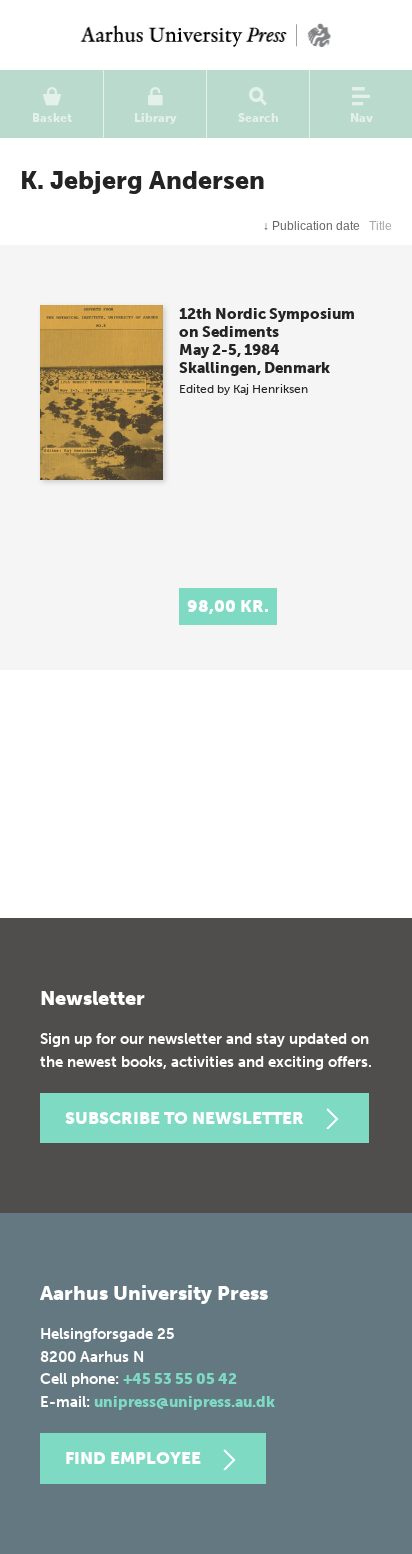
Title (380, 226)
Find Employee (133, 1458)
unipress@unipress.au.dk (184, 1402)
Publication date (311, 226)
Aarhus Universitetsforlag (206, 35)
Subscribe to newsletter (184, 1118)
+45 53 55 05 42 (180, 1379)
